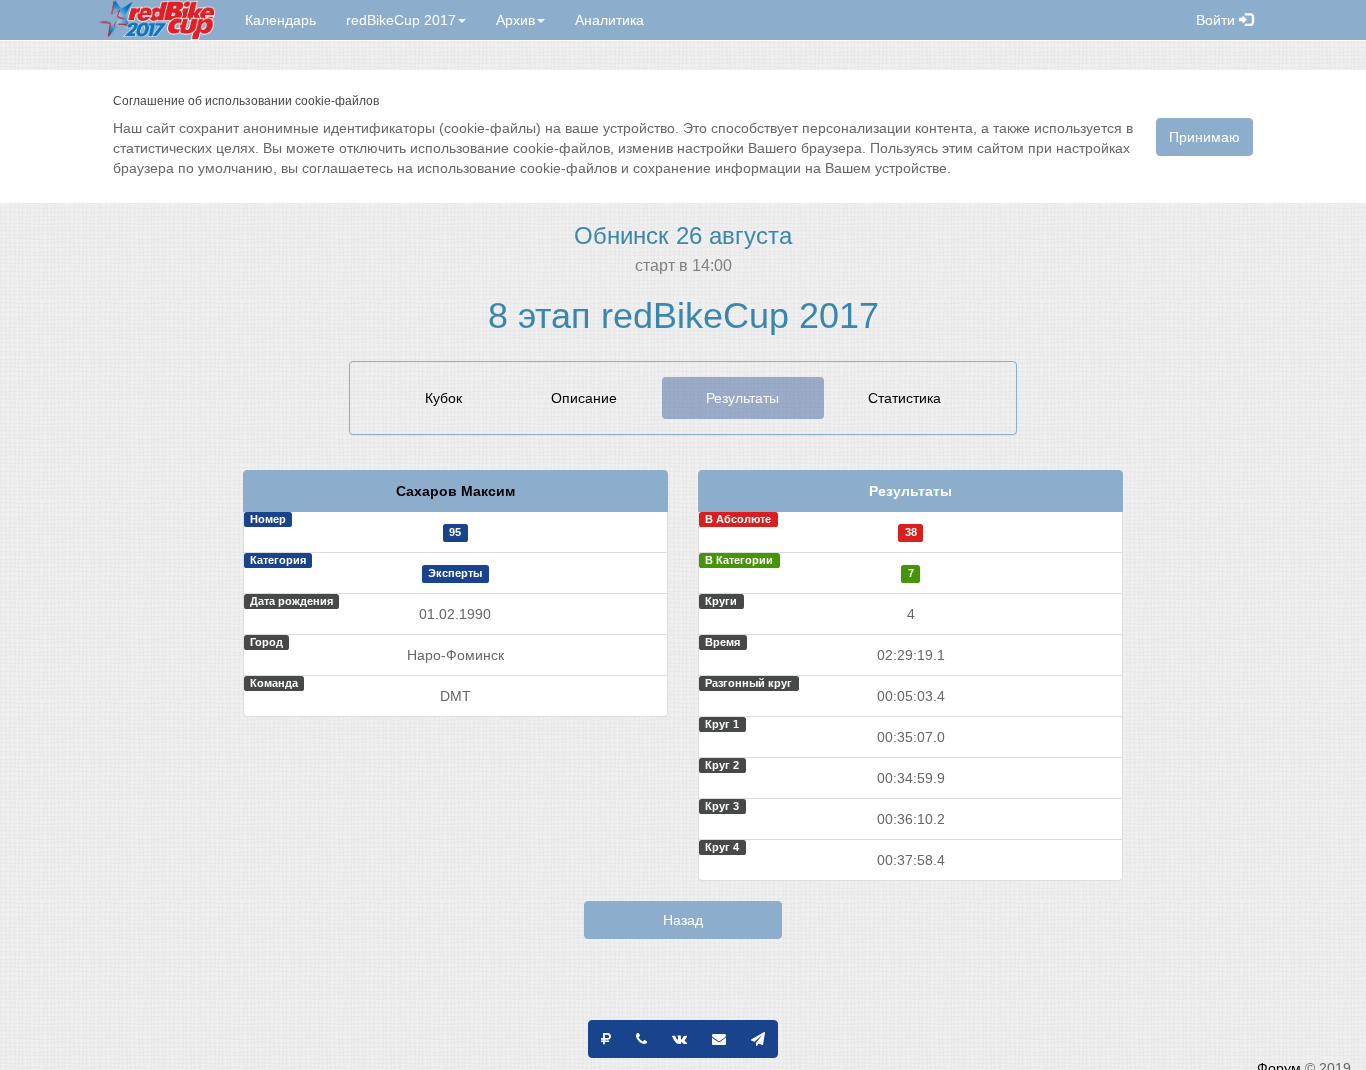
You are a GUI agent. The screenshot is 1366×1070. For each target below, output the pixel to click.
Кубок (443, 398)
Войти (1217, 20)
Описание (584, 398)
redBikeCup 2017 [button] (401, 20)
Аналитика (609, 20)
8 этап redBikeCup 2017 (683, 315)
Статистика (904, 398)
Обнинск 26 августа (683, 235)
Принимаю (1204, 137)
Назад (683, 920)
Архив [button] (515, 20)
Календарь (280, 20)
